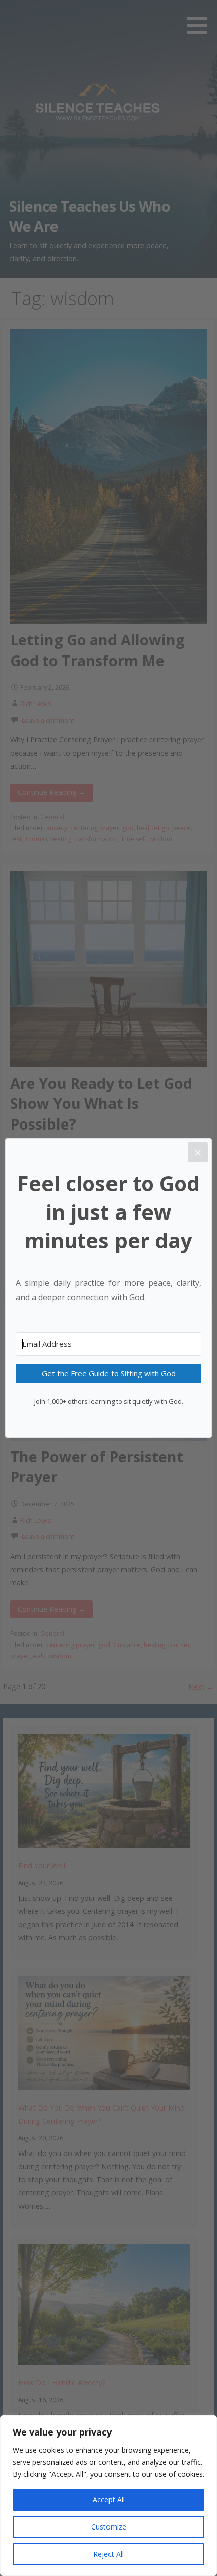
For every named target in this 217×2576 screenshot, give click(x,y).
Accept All (109, 2499)
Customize (109, 2527)
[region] (108, 2496)
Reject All (108, 2554)
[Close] (198, 1152)
